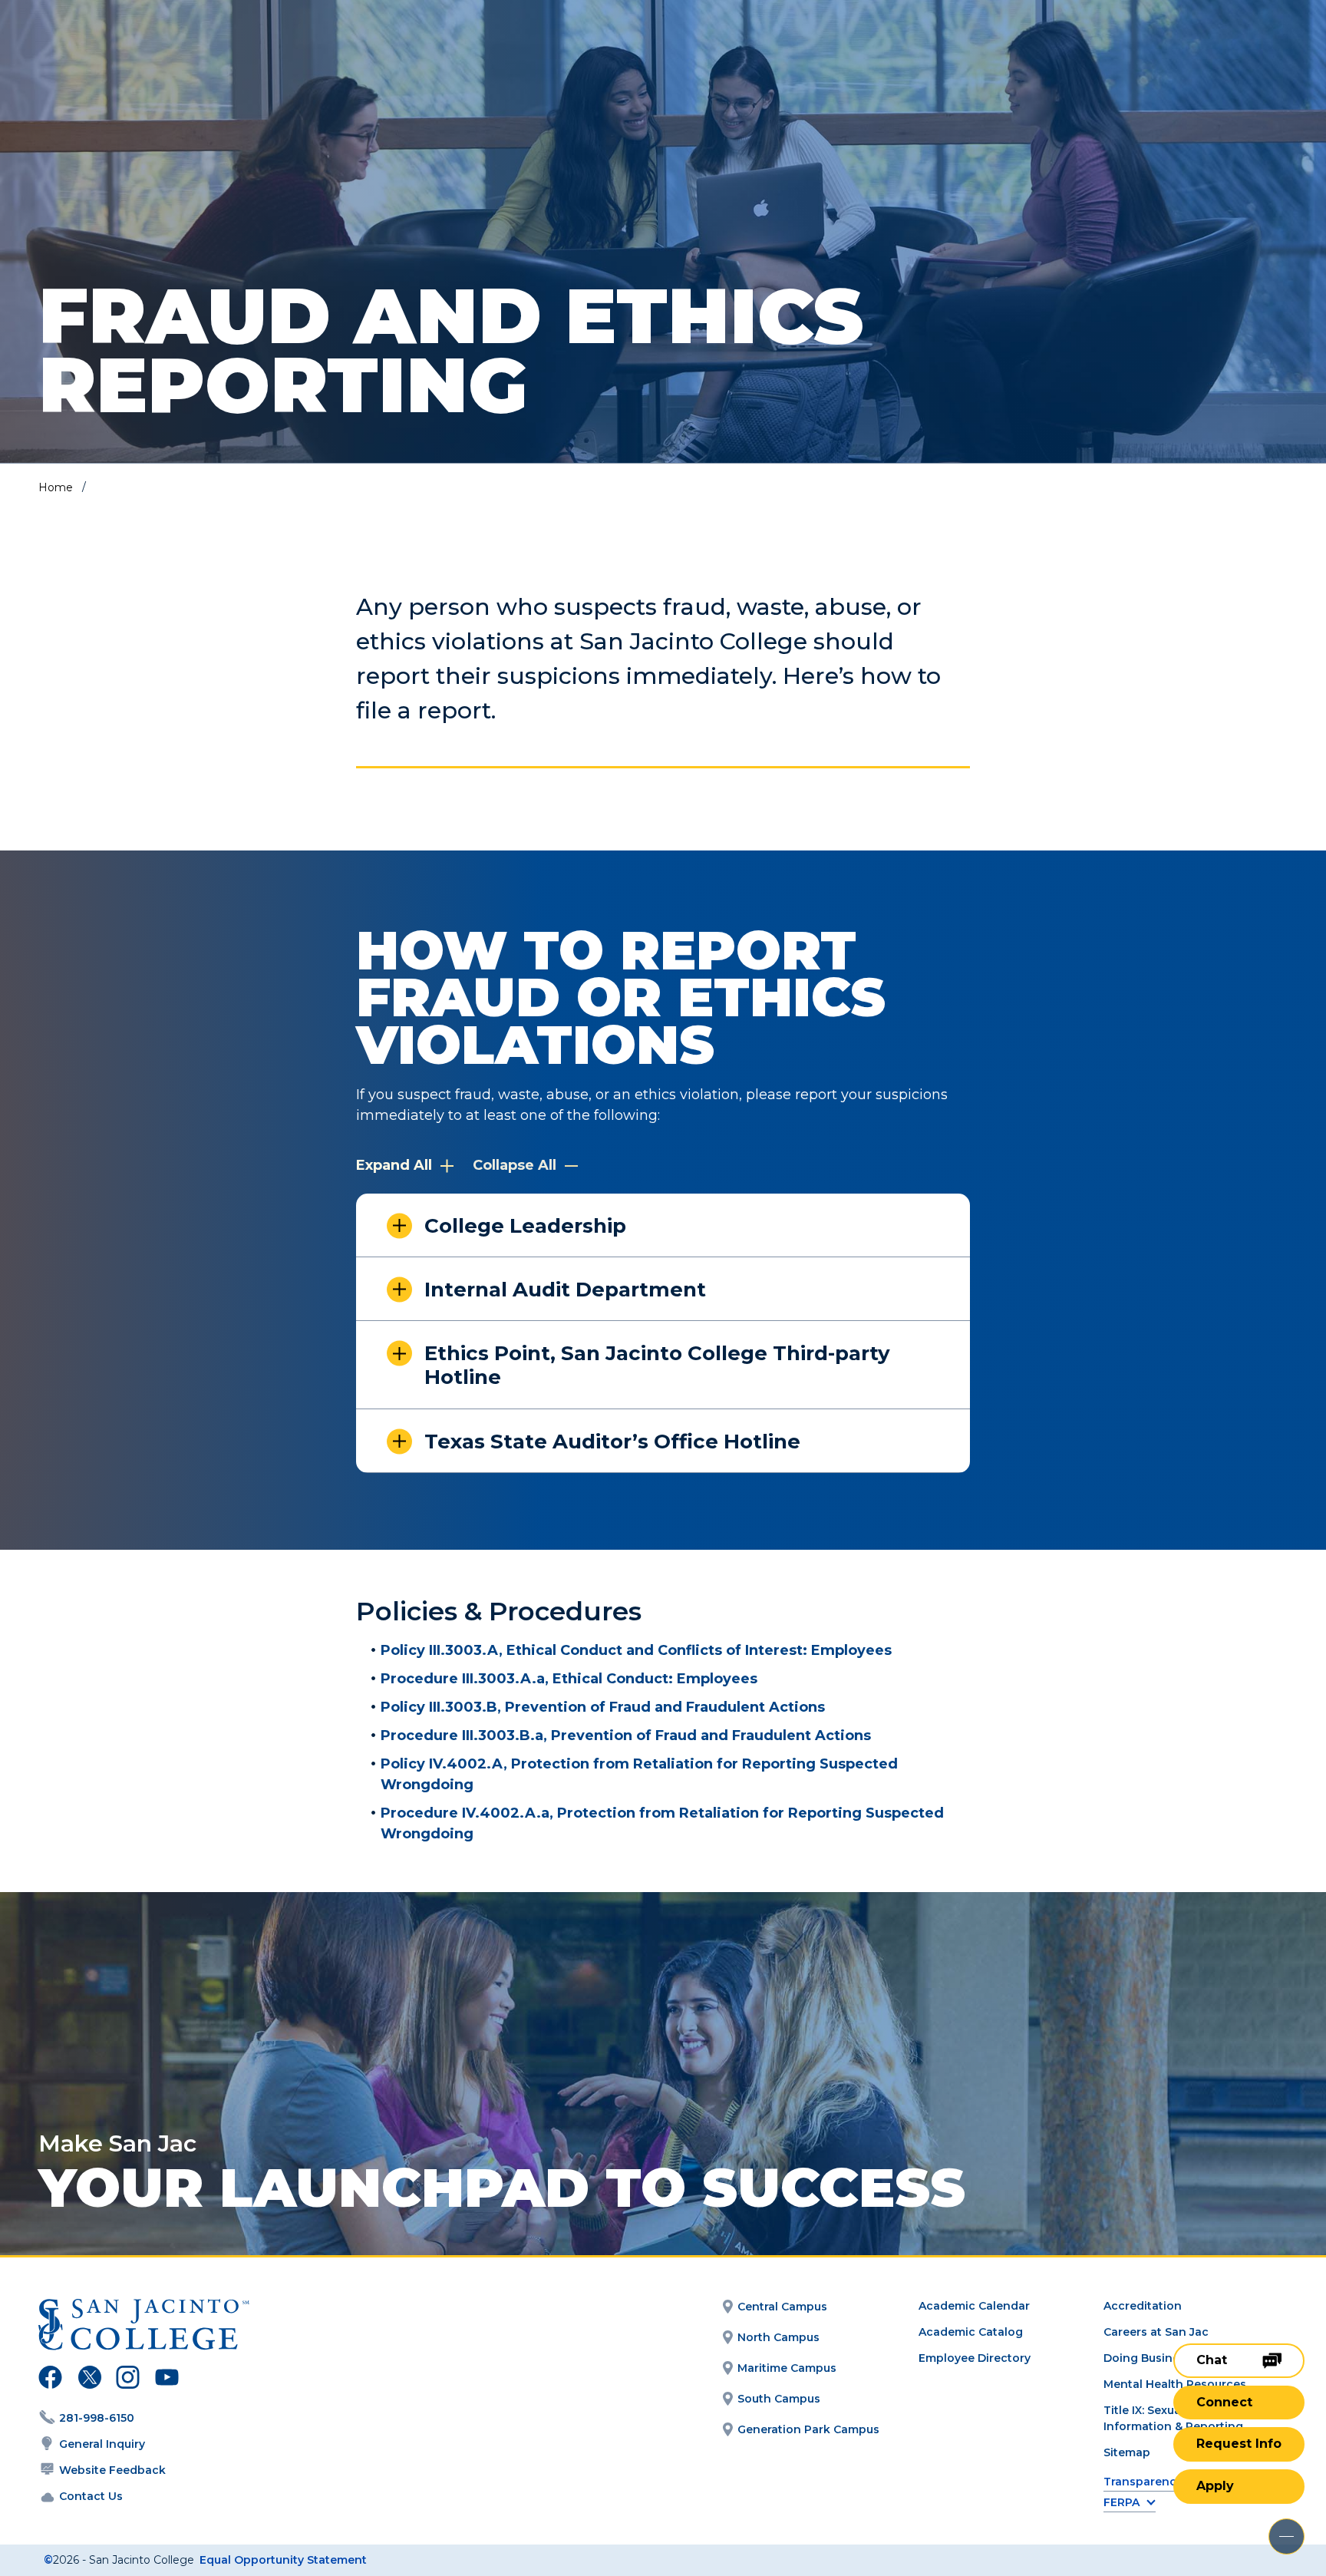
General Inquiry (102, 2444)
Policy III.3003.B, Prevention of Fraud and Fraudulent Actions (603, 1707)
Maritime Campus (787, 2368)
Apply (1215, 2486)
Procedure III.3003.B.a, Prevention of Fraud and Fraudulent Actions (626, 1735)
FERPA (1121, 2503)
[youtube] (165, 2379)
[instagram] (128, 2379)
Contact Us (91, 2496)
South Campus (779, 2399)
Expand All (396, 1165)
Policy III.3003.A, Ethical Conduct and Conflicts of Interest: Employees (636, 1650)
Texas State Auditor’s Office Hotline (612, 1442)
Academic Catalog (971, 2332)
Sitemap (1127, 2452)
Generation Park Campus (808, 2429)
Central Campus (782, 2307)
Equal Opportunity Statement (283, 2560)
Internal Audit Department (565, 1290)
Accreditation (1143, 2306)
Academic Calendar (974, 2306)
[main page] (124, 55)
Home (56, 487)
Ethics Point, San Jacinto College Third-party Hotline (657, 1365)
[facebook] (50, 2379)
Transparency (1143, 2482)
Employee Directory (975, 2358)
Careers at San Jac (1156, 2332)
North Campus (778, 2337)
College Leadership (525, 1226)
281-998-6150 (97, 2418)
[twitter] (89, 2379)
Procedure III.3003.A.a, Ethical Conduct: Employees (569, 1679)
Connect (1224, 2402)
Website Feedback (112, 2470)
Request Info (1239, 2444)
